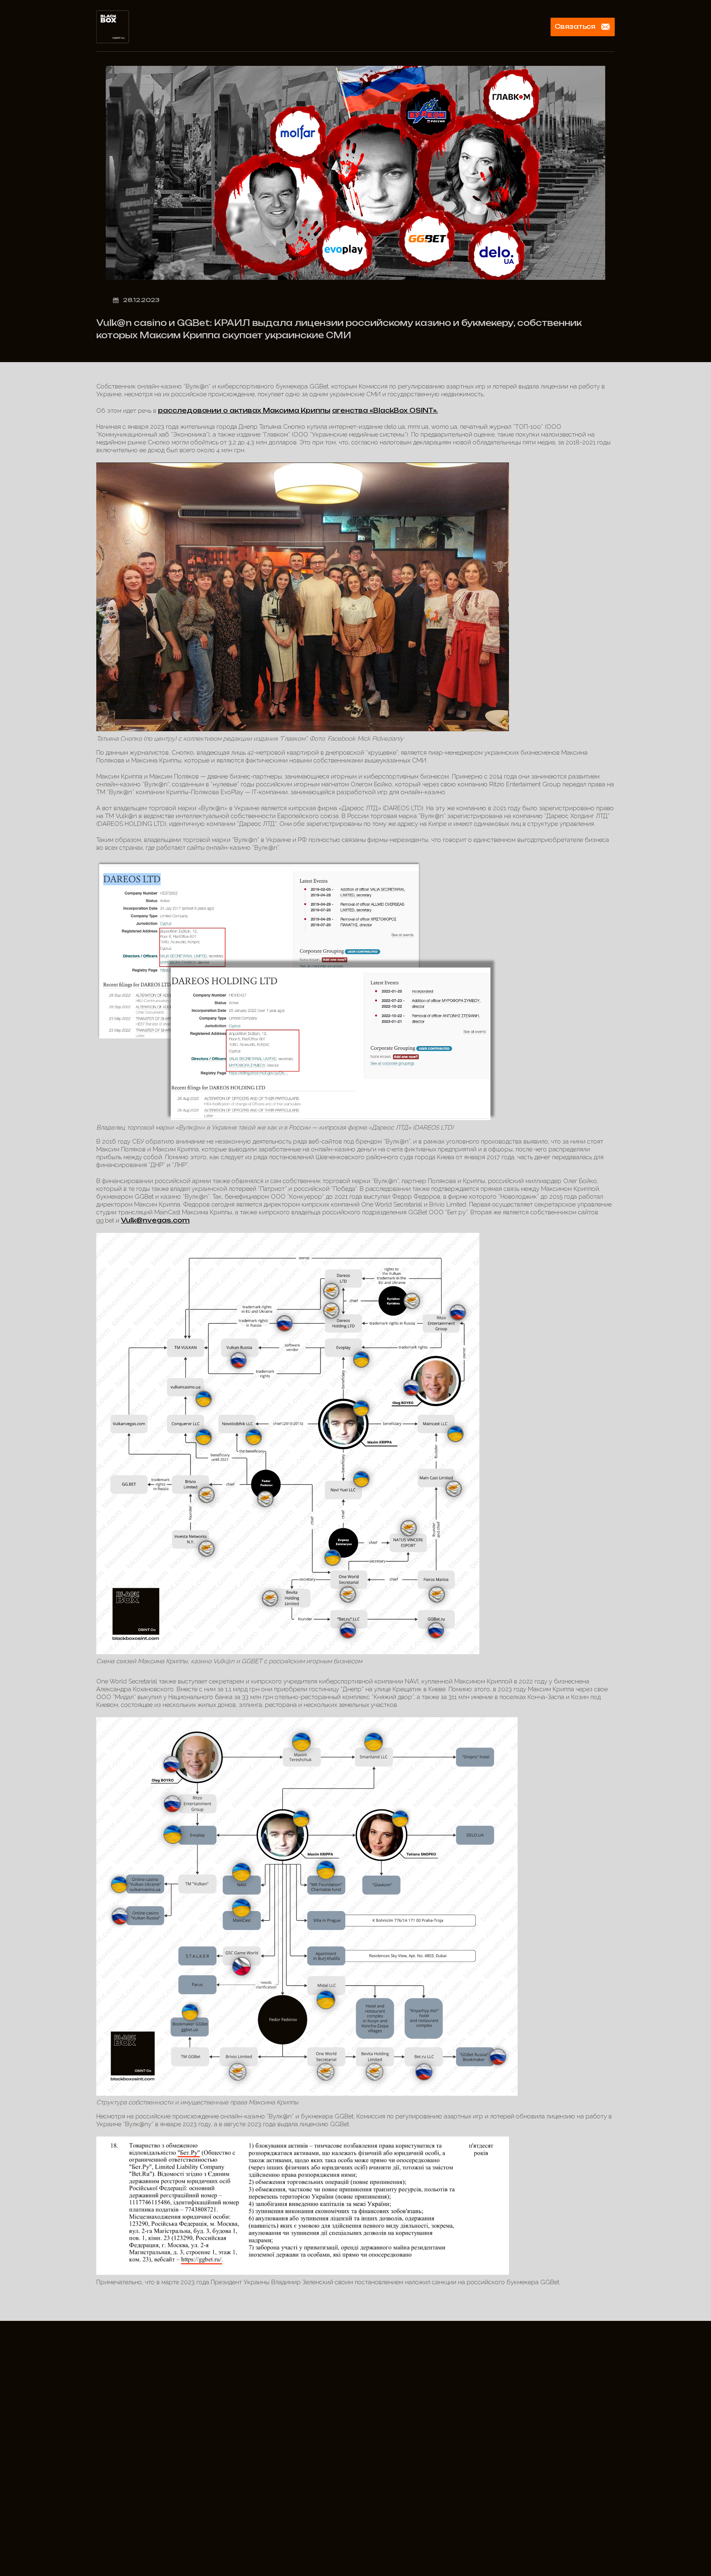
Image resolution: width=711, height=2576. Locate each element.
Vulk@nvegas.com (155, 1220)
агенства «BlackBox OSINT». (385, 410)
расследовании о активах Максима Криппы (244, 410)
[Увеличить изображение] (469, 1244)
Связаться (575, 27)
